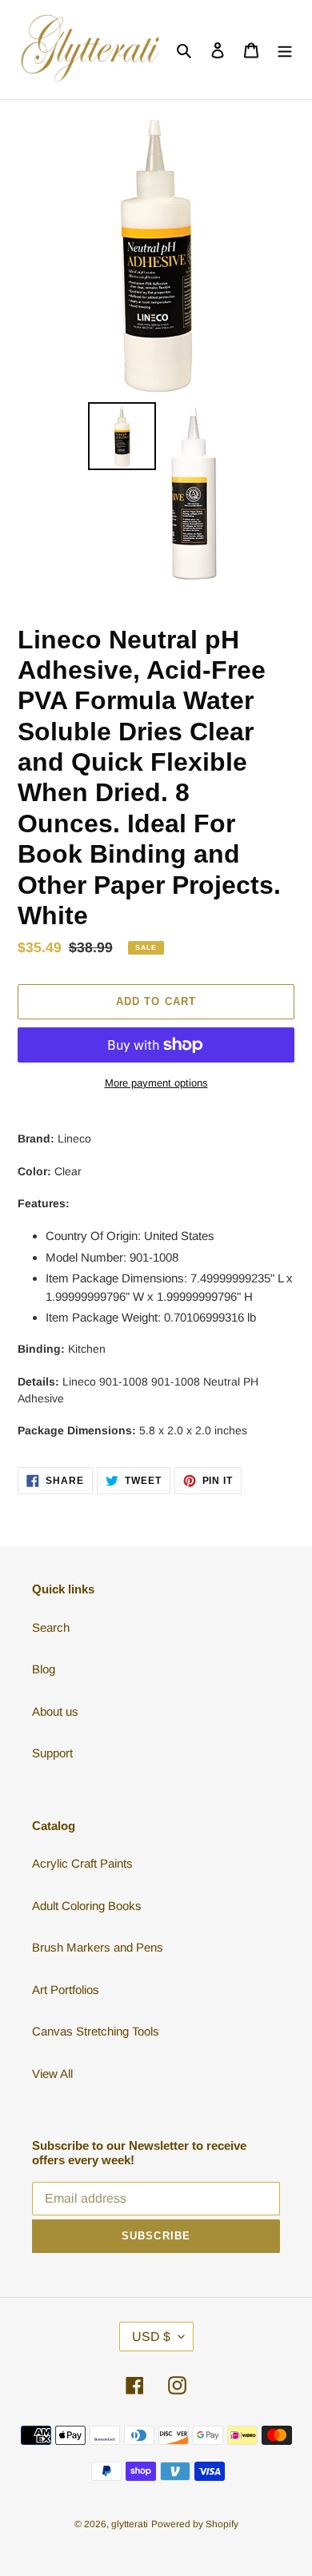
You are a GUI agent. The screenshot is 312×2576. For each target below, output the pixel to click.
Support (52, 1753)
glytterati (130, 2524)
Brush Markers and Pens (98, 1947)
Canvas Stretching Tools (96, 2031)
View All (52, 2074)
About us (55, 1711)
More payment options (156, 1083)
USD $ (151, 2337)
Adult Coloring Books (87, 1906)
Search (51, 1627)
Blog (44, 1669)
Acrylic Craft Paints (82, 1863)
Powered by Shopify (195, 2524)
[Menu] (285, 50)
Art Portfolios (66, 1990)
